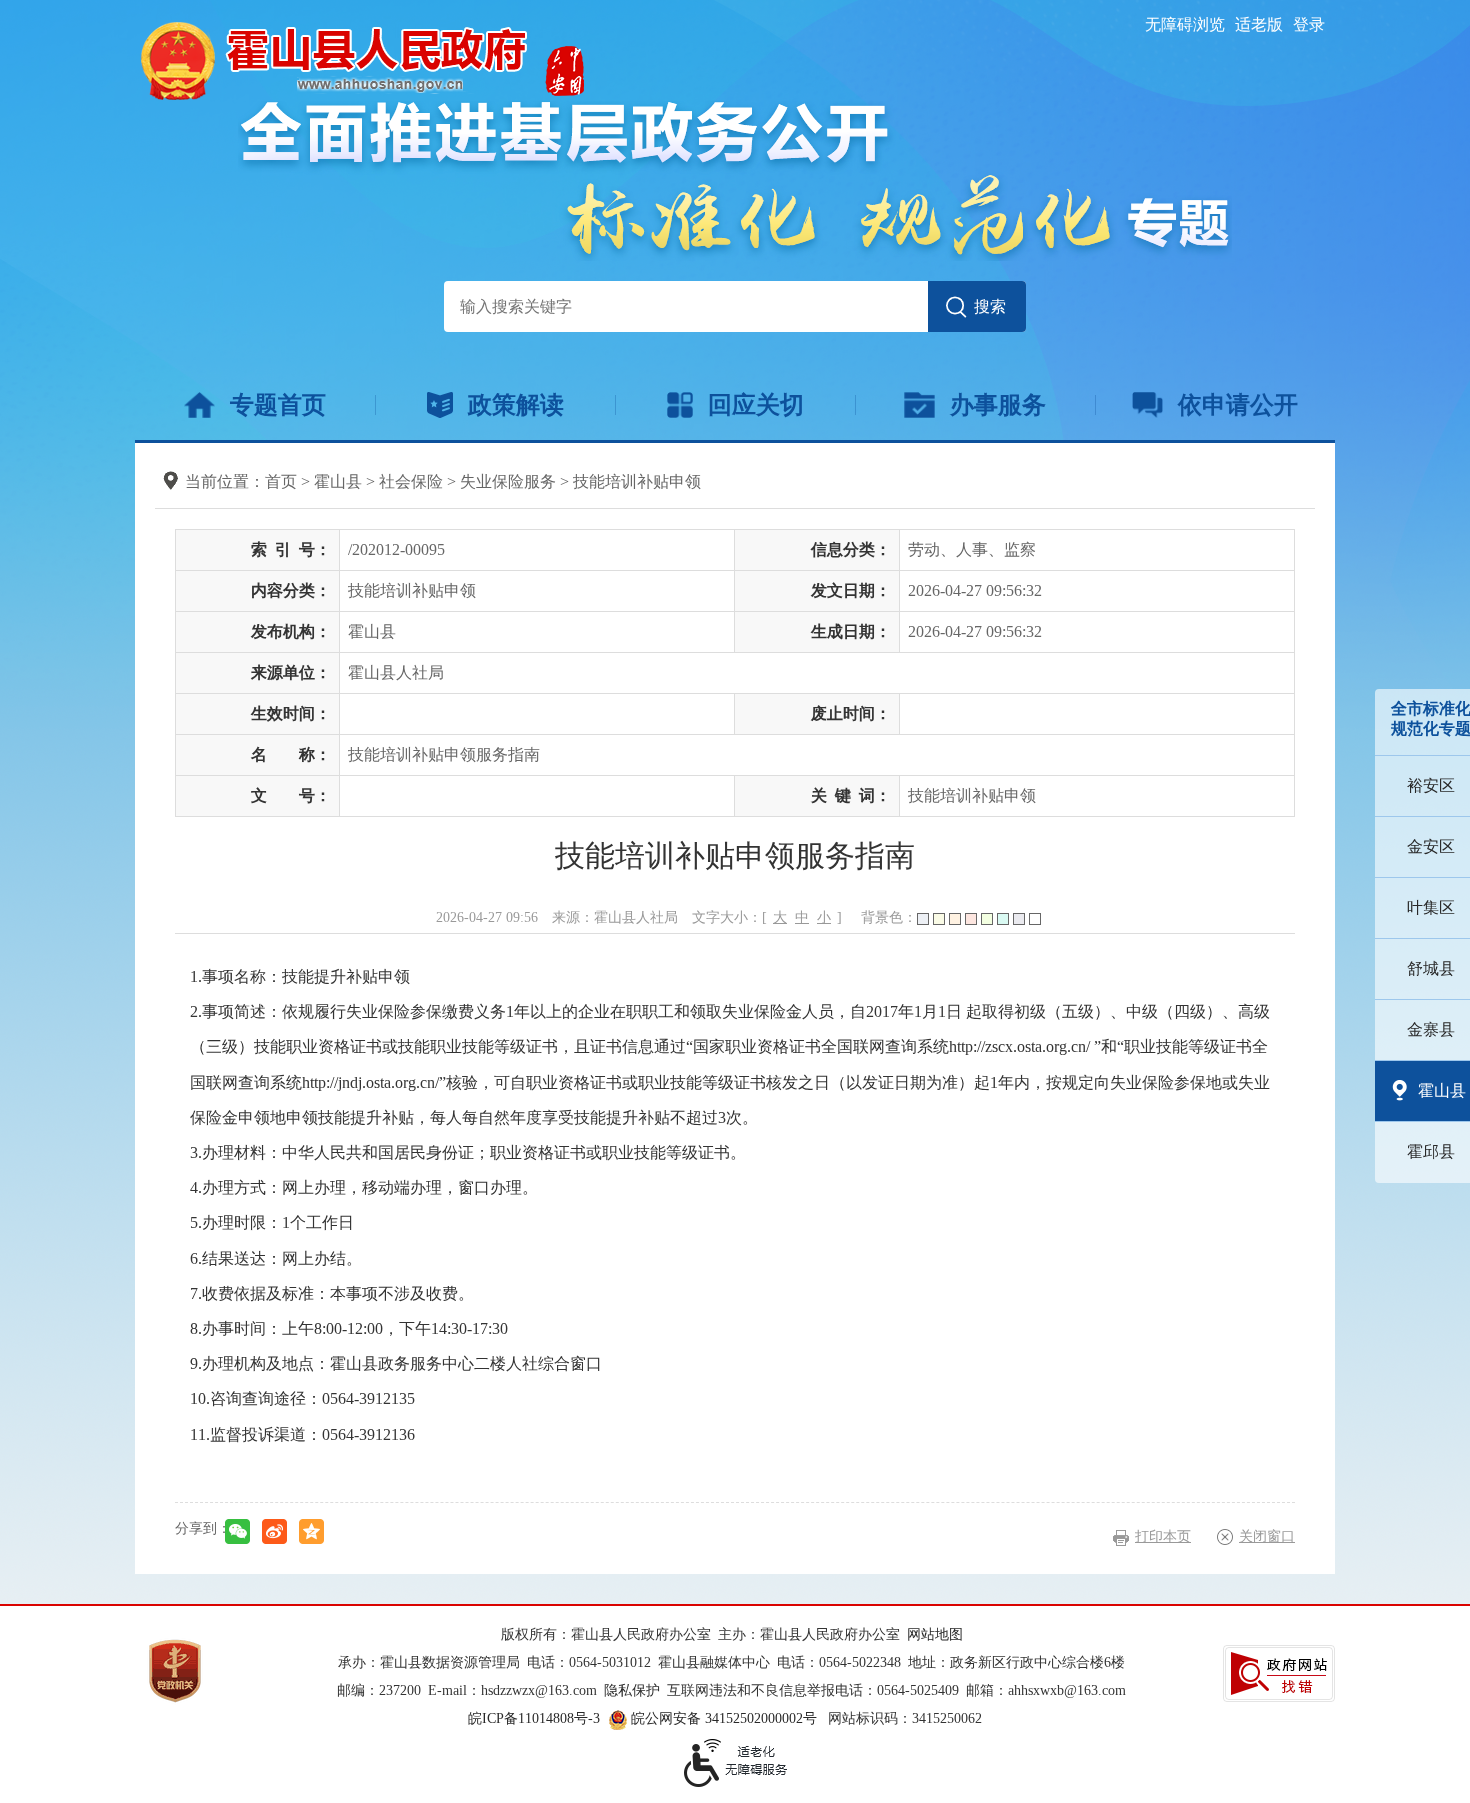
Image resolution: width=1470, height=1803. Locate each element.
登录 (1309, 24)
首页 (281, 481)
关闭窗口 (1267, 1536)
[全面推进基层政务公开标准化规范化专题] (735, 179)
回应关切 (756, 405)
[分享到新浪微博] (274, 1531)
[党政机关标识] (175, 1669)
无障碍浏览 (1185, 24)
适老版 (1259, 24)
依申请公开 (1238, 405)
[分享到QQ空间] (311, 1531)
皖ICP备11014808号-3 (534, 1718)
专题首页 (278, 405)
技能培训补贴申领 (637, 481)
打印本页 (1163, 1536)
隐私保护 (632, 1690)
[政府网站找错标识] (1279, 1673)
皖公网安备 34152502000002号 (724, 1718)
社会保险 (411, 481)
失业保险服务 (508, 481)
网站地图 (935, 1634)
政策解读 (516, 405)
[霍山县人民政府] (359, 58)
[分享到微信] (237, 1531)
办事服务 (998, 405)
